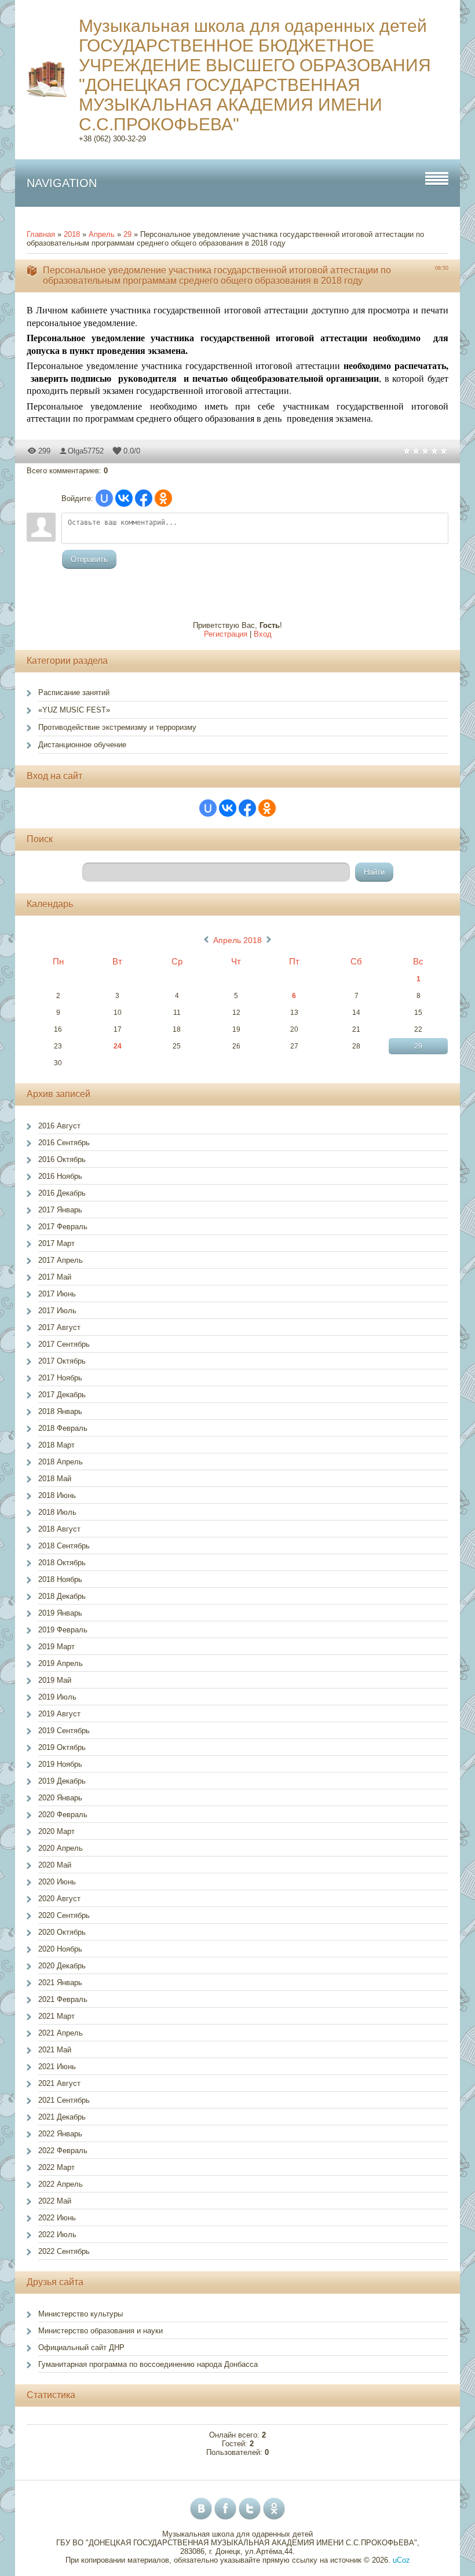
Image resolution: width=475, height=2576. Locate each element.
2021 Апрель (61, 2033)
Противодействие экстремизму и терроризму (117, 727)
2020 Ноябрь (60, 1949)
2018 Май (55, 1479)
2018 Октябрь (62, 1563)
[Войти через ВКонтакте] (124, 498)
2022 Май (55, 2201)
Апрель (102, 234)
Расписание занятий (74, 693)
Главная (41, 234)
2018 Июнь (57, 1495)
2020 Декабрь (62, 1966)
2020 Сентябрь (64, 1915)
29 (127, 234)
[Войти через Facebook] (144, 498)
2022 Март (56, 2167)
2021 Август (59, 2083)
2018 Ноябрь (60, 1579)
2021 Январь (60, 1983)
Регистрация (226, 634)
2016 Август (59, 1126)
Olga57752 (86, 451)
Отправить (89, 559)
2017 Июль (57, 1311)
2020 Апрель (61, 1848)
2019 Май (55, 1680)
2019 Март (56, 1647)
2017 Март (56, 1243)
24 (118, 1046)
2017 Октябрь (62, 1361)
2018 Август (59, 1529)
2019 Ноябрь (60, 1764)
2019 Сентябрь (64, 1731)
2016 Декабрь (62, 1193)
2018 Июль (57, 1512)
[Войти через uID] (104, 498)
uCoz (401, 2560)
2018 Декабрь (62, 1596)
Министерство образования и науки (101, 2331)
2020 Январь (60, 1798)
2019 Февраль (63, 1630)
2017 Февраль (63, 1227)
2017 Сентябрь (64, 1344)
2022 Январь (60, 2134)
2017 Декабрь (62, 1395)
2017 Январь (60, 1210)
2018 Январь (60, 1411)
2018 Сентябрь (64, 1546)
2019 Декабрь (62, 1781)
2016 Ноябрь (60, 1176)
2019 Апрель (61, 1663)
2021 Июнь (57, 2067)
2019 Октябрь (62, 1747)
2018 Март (56, 1445)
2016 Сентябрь (64, 1143)
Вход (263, 634)
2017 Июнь (57, 1294)
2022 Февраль (63, 2151)
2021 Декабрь (62, 2117)
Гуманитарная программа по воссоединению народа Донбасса (148, 2364)
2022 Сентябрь (64, 2251)
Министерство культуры (81, 2314)
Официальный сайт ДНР (81, 2347)
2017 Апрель (61, 1260)
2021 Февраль (63, 1999)
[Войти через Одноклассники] (163, 498)
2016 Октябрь (62, 1159)
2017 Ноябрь (60, 1378)
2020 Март (56, 1831)
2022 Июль (57, 2235)
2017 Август (59, 1327)
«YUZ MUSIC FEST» (74, 710)
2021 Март (56, 2016)
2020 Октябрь (62, 1932)
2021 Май (55, 2050)
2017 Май (55, 1277)
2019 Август (59, 1714)
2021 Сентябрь (64, 2100)
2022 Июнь (57, 2218)
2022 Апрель (61, 2184)
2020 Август (59, 1899)
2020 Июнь (57, 1882)
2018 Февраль (63, 1428)
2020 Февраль (63, 1815)
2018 (72, 234)
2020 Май (55, 1865)
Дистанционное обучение (82, 745)
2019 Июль (57, 1697)
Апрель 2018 (237, 940)
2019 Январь (60, 1613)
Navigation (62, 183)
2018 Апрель (61, 1462)
